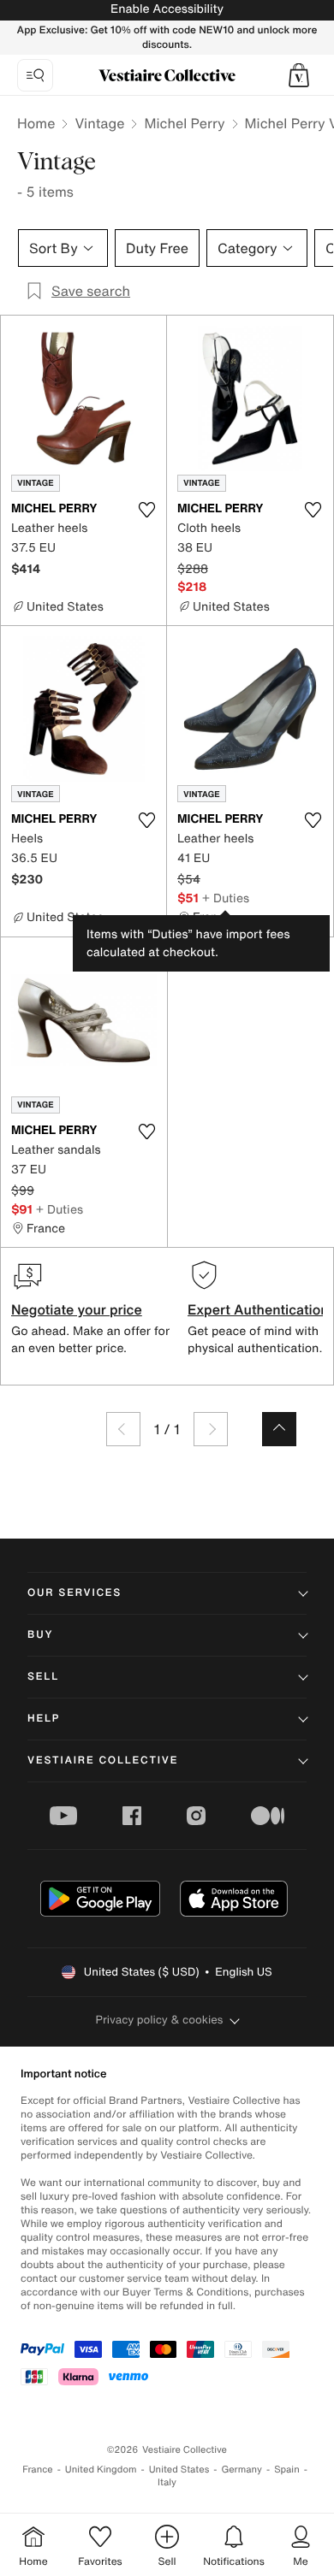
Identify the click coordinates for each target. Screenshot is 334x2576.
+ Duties (226, 898)
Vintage (99, 123)
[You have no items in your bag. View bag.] (299, 75)
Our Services (75, 1593)
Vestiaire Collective (103, 1761)
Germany (242, 2470)
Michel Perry (184, 123)
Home (36, 123)
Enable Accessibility (167, 9)
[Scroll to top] (279, 1429)
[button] (299, 75)
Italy (167, 2482)
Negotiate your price (77, 1309)
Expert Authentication (258, 1309)
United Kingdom (101, 2470)
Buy (40, 1635)
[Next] (211, 1429)
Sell (43, 1677)
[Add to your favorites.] (146, 510)
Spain (287, 2470)
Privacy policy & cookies (160, 2020)
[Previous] (123, 1429)
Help (44, 1719)
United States (179, 2470)
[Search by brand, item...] (35, 75)
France (38, 2470)
